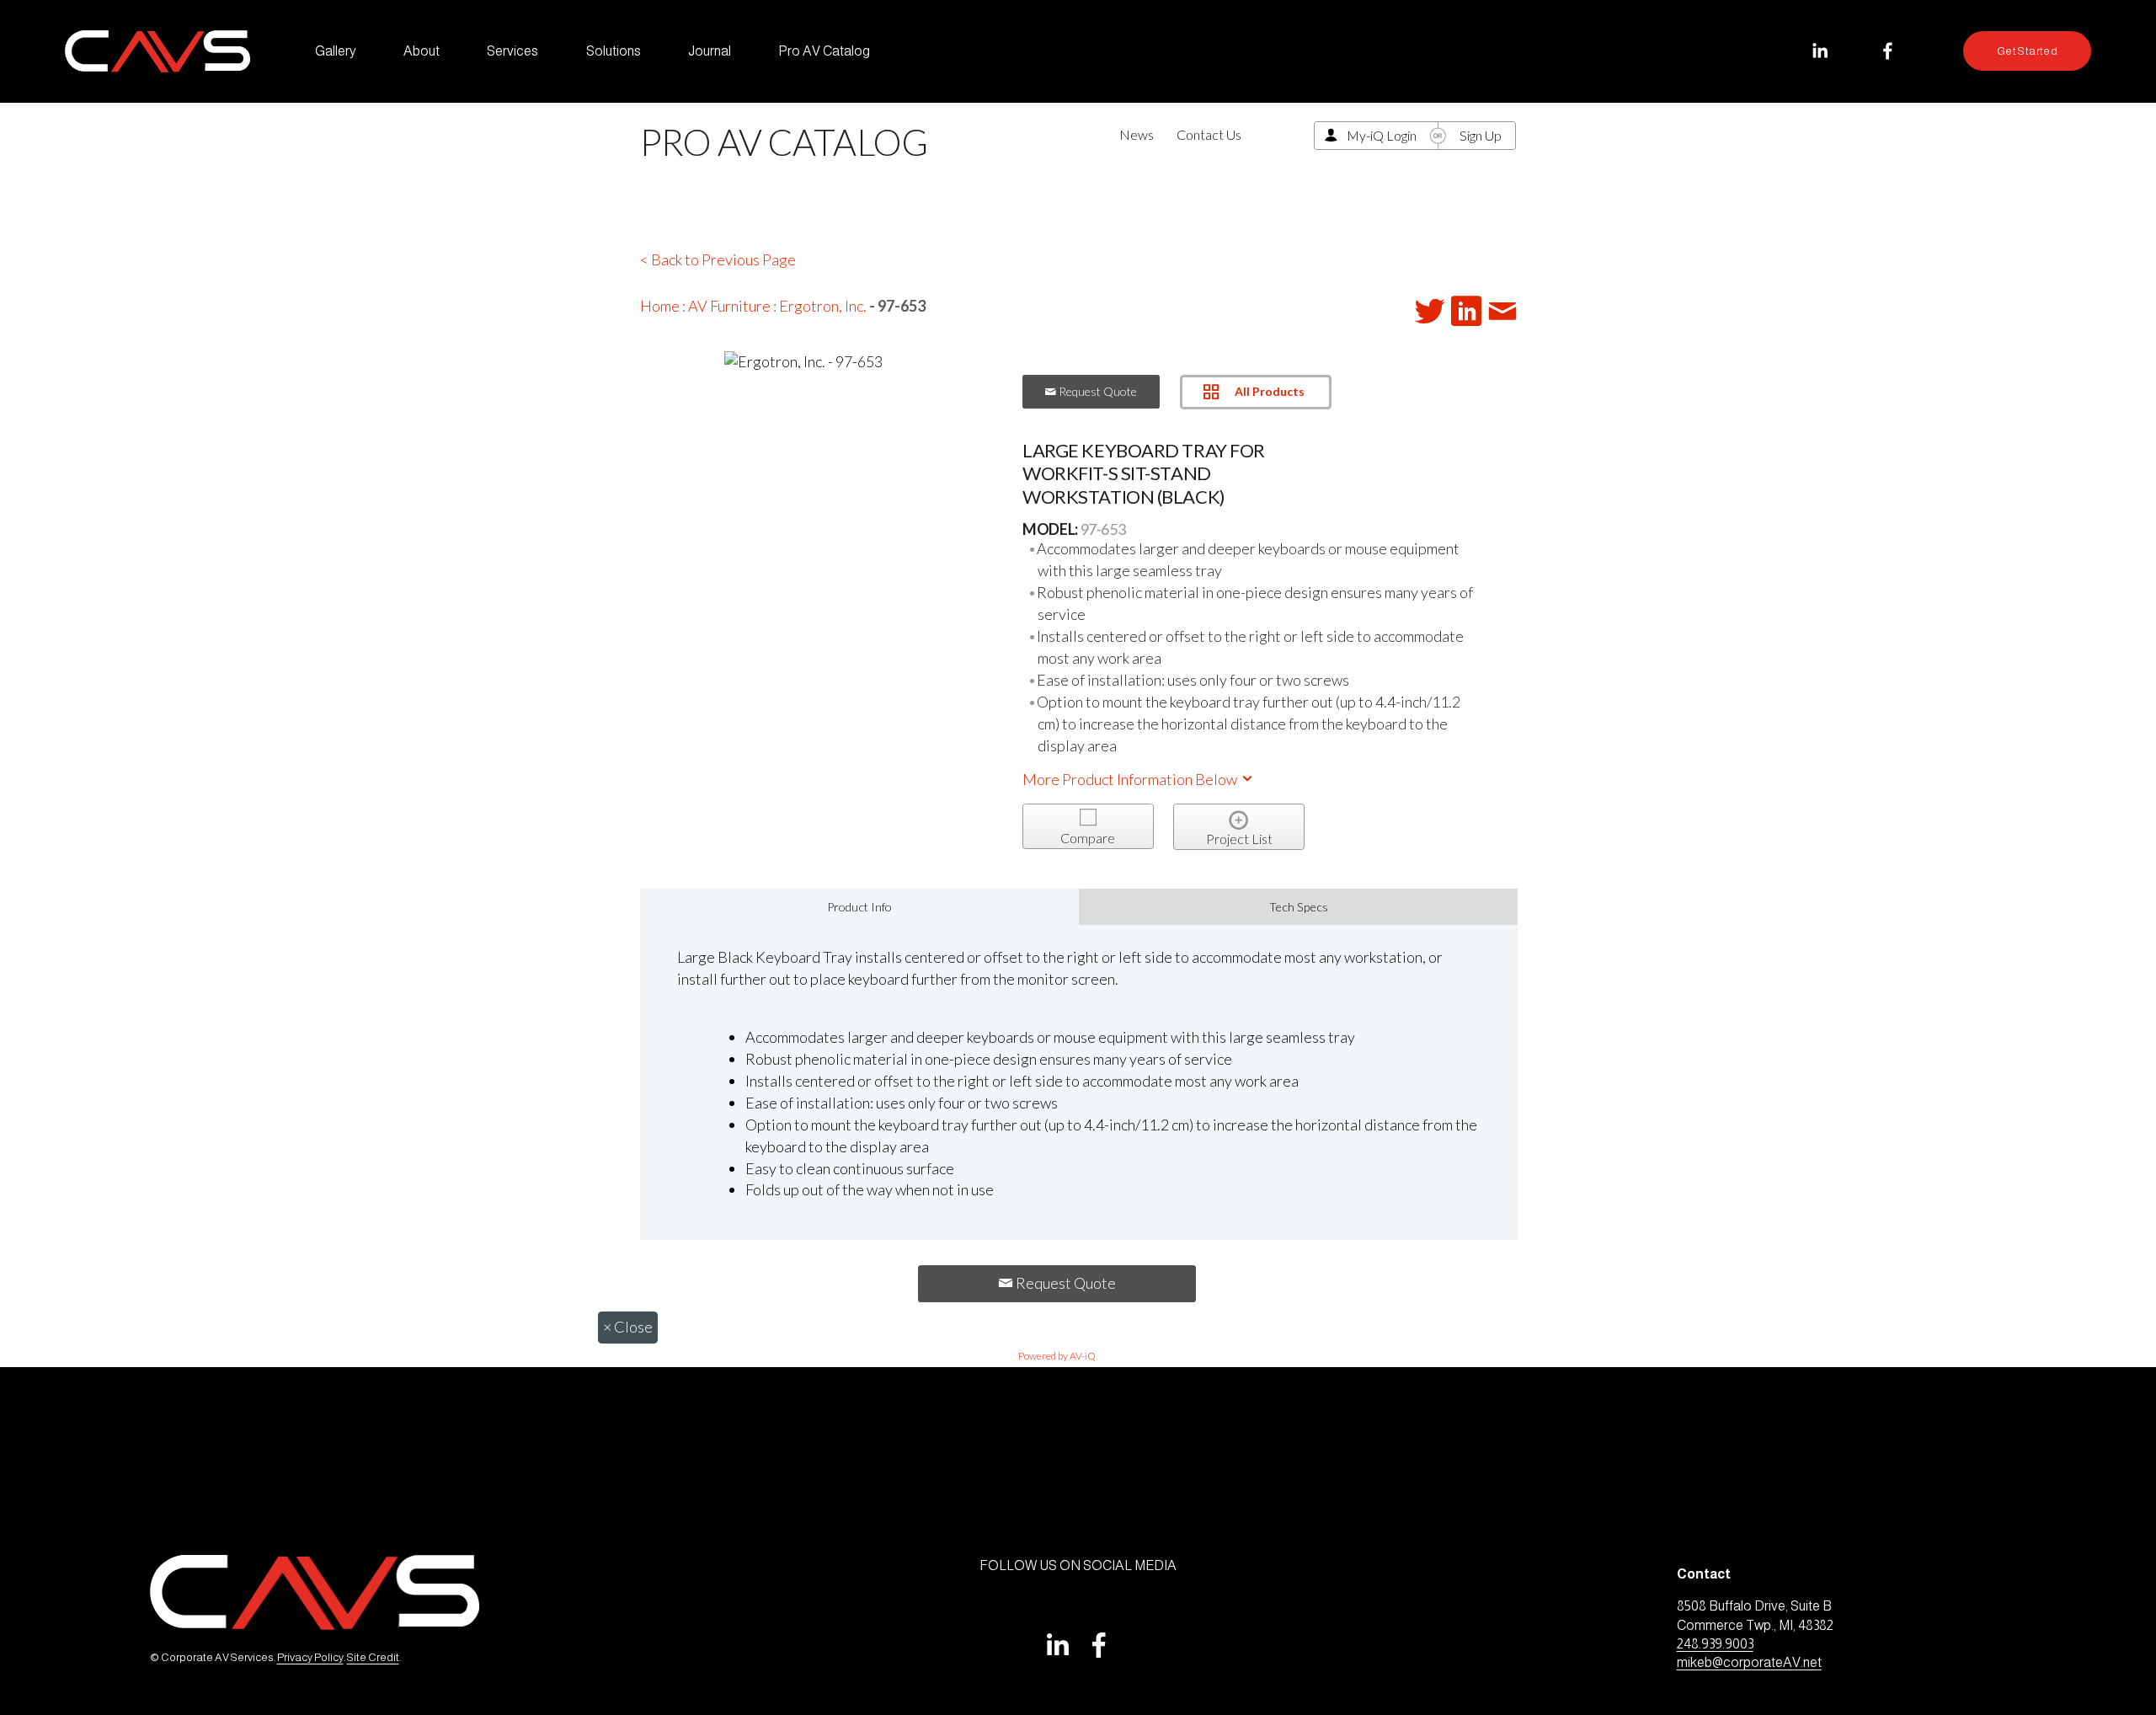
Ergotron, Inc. (823, 306)
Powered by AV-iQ (1057, 1356)
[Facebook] (1888, 51)
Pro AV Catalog (824, 51)
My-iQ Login (1382, 135)
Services (512, 51)
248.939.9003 (1715, 1644)
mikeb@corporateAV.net (1749, 1662)
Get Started (2027, 51)
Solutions (614, 51)
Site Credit (373, 1657)
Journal (710, 51)
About (422, 51)
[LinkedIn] (1820, 51)
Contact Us (1209, 134)
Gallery (336, 51)
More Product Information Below (1131, 779)
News (1137, 134)
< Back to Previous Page (718, 259)
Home (660, 306)
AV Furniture (729, 306)
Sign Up (1481, 135)
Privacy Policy (310, 1657)
